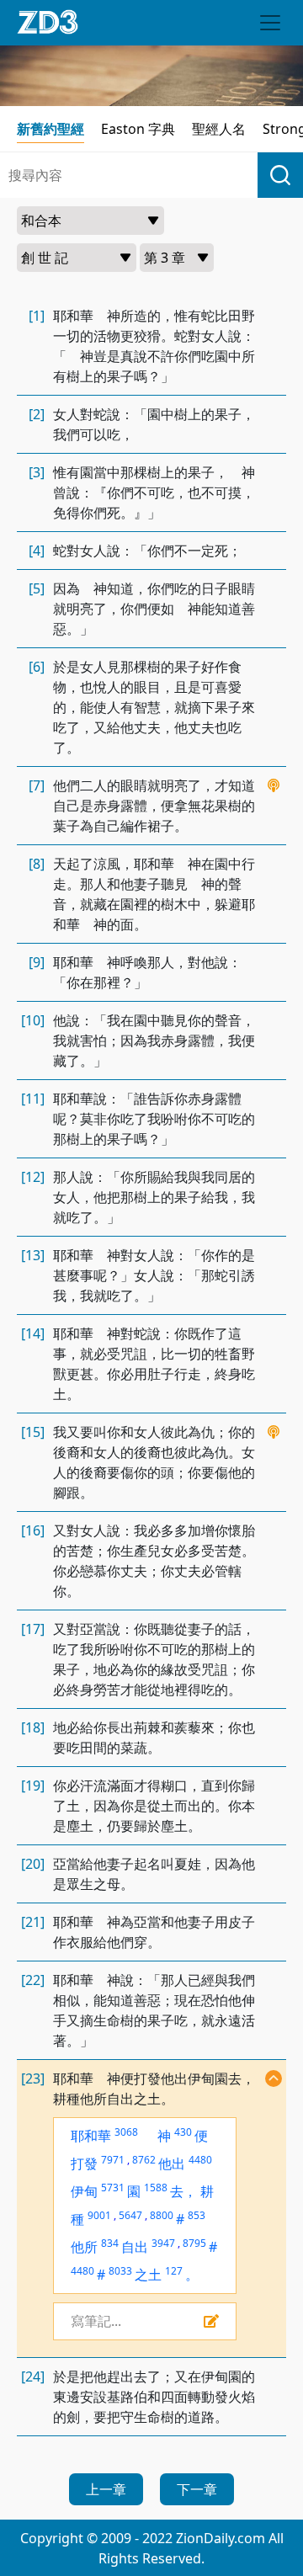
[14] (33, 1333)
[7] (37, 785)
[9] (37, 962)
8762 (144, 2160)
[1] (37, 316)
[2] (37, 414)
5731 (113, 2187)
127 (174, 2271)
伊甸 (84, 2191)
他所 (84, 2247)
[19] (33, 1786)
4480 (200, 2160)
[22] (33, 1980)
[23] (33, 2078)
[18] (33, 1727)
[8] (37, 864)
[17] (33, 1629)
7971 (113, 2160)
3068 (126, 2132)
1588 (156, 2187)
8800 (162, 2215)
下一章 (197, 2489)
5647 (130, 2215)
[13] (33, 1255)
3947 (163, 2243)
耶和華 (91, 2136)
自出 (135, 2247)
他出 (172, 2164)
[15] (33, 1432)
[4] (37, 551)
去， (183, 2191)
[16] (33, 1530)
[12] (33, 1177)
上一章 (106, 2489)
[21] (33, 1922)
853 (197, 2215)
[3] (37, 472)
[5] (37, 588)
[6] (37, 667)
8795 (194, 2243)
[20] (33, 1864)
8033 (120, 2271)
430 (183, 2132)
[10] (33, 1020)
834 (110, 2243)
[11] (33, 1099)
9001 (99, 2215)
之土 (148, 2275)
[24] (33, 2376)
